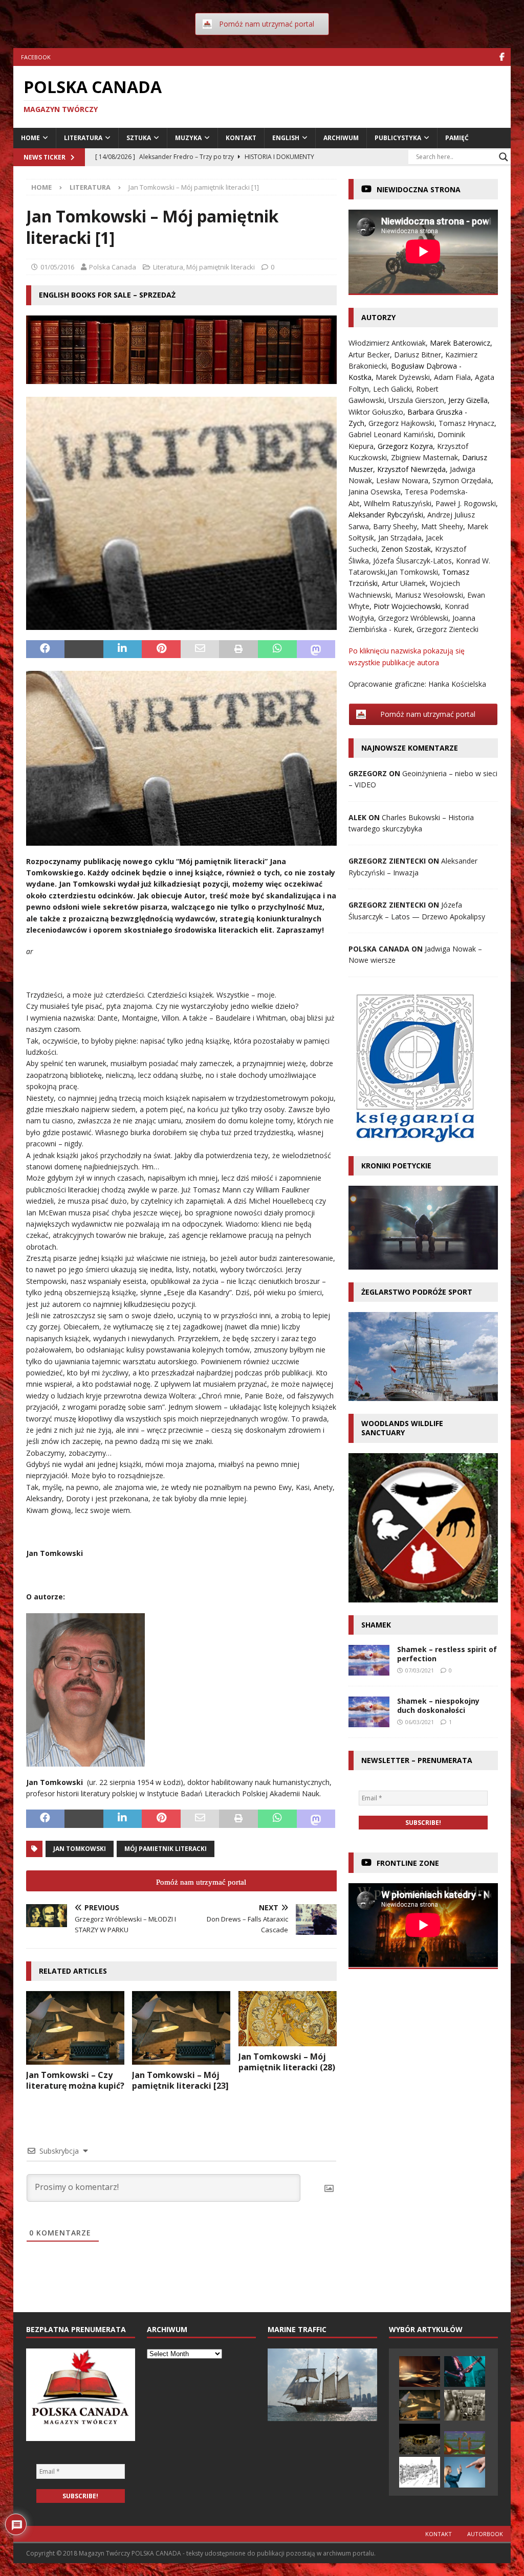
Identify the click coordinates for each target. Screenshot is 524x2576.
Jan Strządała (400, 538)
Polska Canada (113, 267)
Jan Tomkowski (80, 1849)
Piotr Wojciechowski (407, 606)
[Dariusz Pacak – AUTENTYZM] (465, 2405)
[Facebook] (502, 57)
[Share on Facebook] (46, 649)
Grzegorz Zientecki (447, 629)
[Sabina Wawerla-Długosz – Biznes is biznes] (465, 2472)
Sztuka (139, 138)
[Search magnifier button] (504, 157)
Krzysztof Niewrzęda (411, 469)
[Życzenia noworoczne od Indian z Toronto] (465, 2443)
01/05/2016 (57, 267)
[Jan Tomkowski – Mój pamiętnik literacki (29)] (420, 2405)
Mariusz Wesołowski (429, 595)
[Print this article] (238, 649)
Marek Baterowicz (460, 343)
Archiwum (341, 138)
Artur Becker (369, 355)
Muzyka (188, 138)
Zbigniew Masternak (424, 457)
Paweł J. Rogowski (466, 503)
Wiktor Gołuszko (376, 412)
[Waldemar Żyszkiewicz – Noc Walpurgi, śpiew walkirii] (420, 2439)
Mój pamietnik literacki (166, 1849)
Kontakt (241, 138)
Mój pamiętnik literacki (221, 267)
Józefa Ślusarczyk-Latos (412, 561)
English (286, 138)
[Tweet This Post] (84, 649)
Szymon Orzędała (462, 480)
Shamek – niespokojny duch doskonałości (438, 1705)
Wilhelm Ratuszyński (398, 503)
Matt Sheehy (442, 526)
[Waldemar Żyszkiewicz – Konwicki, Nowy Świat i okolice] (420, 2472)
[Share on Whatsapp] (277, 649)
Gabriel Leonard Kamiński (391, 434)
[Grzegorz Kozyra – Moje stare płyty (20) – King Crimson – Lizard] (465, 2371)
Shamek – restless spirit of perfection (447, 1654)
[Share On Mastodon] (316, 649)
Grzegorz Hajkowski (401, 423)
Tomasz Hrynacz (466, 423)
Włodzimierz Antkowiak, (389, 343)
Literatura (83, 138)
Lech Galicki (392, 389)
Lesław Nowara (402, 480)
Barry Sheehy (395, 526)
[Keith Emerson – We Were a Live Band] (420, 2371)
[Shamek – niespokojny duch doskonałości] (369, 1712)
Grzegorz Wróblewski (413, 618)
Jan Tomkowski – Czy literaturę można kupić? (75, 2080)
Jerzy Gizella (468, 400)
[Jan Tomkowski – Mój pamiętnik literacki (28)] (288, 2019)
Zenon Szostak (406, 549)
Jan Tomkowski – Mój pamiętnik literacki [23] (180, 2080)
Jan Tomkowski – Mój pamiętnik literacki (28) (287, 2062)
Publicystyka (398, 138)
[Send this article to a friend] (200, 649)
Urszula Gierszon (416, 400)
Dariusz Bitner (418, 355)
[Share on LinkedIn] (123, 649)
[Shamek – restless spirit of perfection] (369, 1660)
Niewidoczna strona (419, 189)
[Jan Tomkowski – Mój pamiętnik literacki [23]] (181, 2028)
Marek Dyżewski (403, 377)
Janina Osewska (375, 492)
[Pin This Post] (161, 649)
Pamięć (457, 138)
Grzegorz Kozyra (405, 446)
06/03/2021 (420, 1722)
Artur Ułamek (404, 583)
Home (30, 138)
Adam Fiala (452, 377)
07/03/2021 (420, 1670)
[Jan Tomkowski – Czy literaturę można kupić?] (75, 2028)
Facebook (36, 57)
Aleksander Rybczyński (386, 515)
